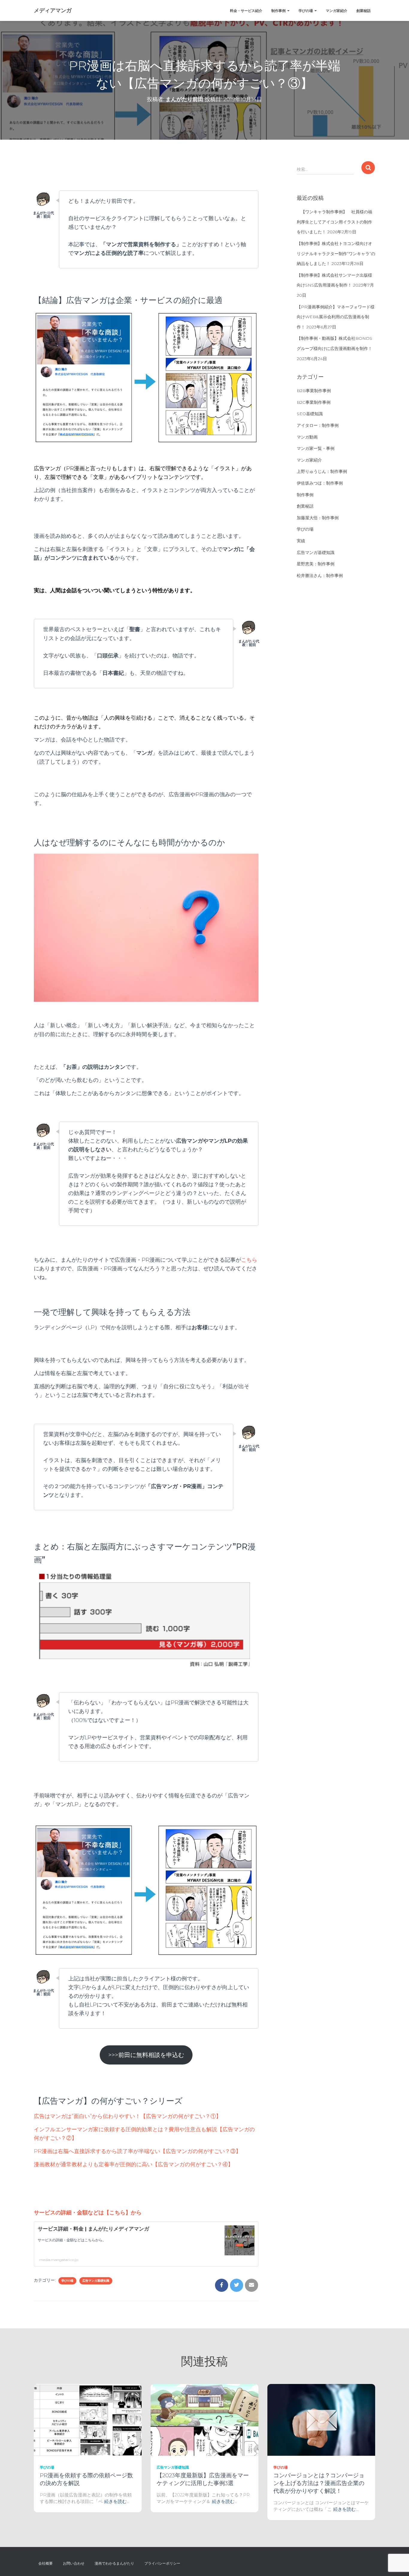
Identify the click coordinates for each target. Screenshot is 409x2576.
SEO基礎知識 (310, 414)
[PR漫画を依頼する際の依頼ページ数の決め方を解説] (88, 2419)
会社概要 (46, 2563)
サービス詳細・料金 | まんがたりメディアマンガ (93, 2229)
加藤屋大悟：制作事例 (318, 518)
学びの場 (306, 11)
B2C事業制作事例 (314, 402)
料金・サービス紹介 (246, 11)
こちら (249, 1260)
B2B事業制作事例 (314, 391)
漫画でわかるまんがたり (114, 2563)
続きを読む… (117, 2501)
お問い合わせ (74, 2563)
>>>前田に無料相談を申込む (146, 2055)
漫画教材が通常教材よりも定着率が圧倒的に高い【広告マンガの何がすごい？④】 (134, 2164)
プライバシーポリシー (162, 2563)
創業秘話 (363, 11)
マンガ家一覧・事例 (316, 448)
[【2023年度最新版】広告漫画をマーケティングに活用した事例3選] (205, 2419)
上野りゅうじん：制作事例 (322, 471)
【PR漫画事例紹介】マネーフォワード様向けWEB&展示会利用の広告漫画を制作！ (336, 317)
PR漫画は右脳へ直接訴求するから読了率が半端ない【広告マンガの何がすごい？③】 (137, 2151)
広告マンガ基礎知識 (96, 2281)
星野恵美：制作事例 (316, 564)
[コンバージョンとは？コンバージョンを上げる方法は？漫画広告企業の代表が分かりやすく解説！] (321, 2419)
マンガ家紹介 (337, 11)
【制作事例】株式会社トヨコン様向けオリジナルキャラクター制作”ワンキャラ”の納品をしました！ (336, 254)
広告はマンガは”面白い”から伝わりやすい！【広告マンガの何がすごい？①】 (128, 2116)
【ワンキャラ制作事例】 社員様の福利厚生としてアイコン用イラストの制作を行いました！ (334, 222)
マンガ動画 (307, 437)
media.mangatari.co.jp (59, 2260)
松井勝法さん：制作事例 (320, 576)
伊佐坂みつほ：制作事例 (320, 483)
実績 (301, 541)
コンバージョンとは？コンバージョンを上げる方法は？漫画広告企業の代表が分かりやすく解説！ (319, 2483)
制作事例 (279, 11)
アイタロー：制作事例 (318, 425)
